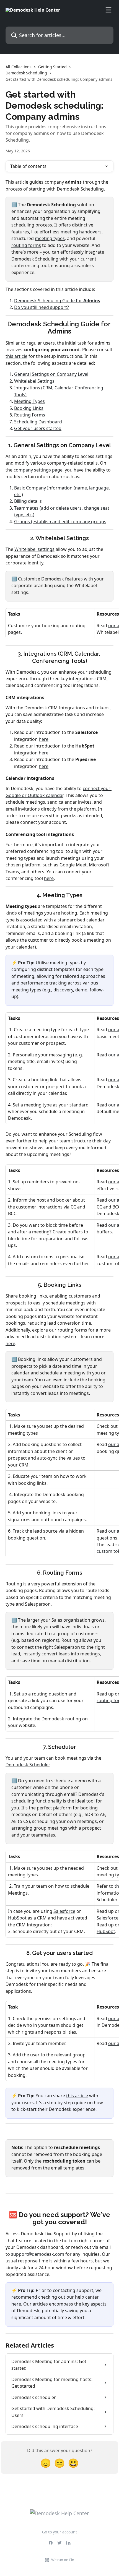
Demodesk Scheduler (28, 1765)
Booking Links (29, 408)
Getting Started (52, 67)
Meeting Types (29, 401)
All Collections (19, 67)
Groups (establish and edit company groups (60, 522)
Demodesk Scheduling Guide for (49, 301)
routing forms (26, 245)
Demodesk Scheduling (26, 73)
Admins (92, 301)
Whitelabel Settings (34, 381)
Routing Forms (30, 415)
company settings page (38, 470)
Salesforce (64, 1911)
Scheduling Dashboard (38, 422)
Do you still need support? (42, 307)
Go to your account (59, 2532)
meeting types (50, 238)
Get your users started (38, 428)
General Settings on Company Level (51, 374)
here (44, 739)
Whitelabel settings (34, 549)
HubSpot (17, 1918)
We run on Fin (63, 2560)
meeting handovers (81, 232)
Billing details (28, 501)
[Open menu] (108, 10)
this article (16, 356)
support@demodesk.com (38, 2254)
